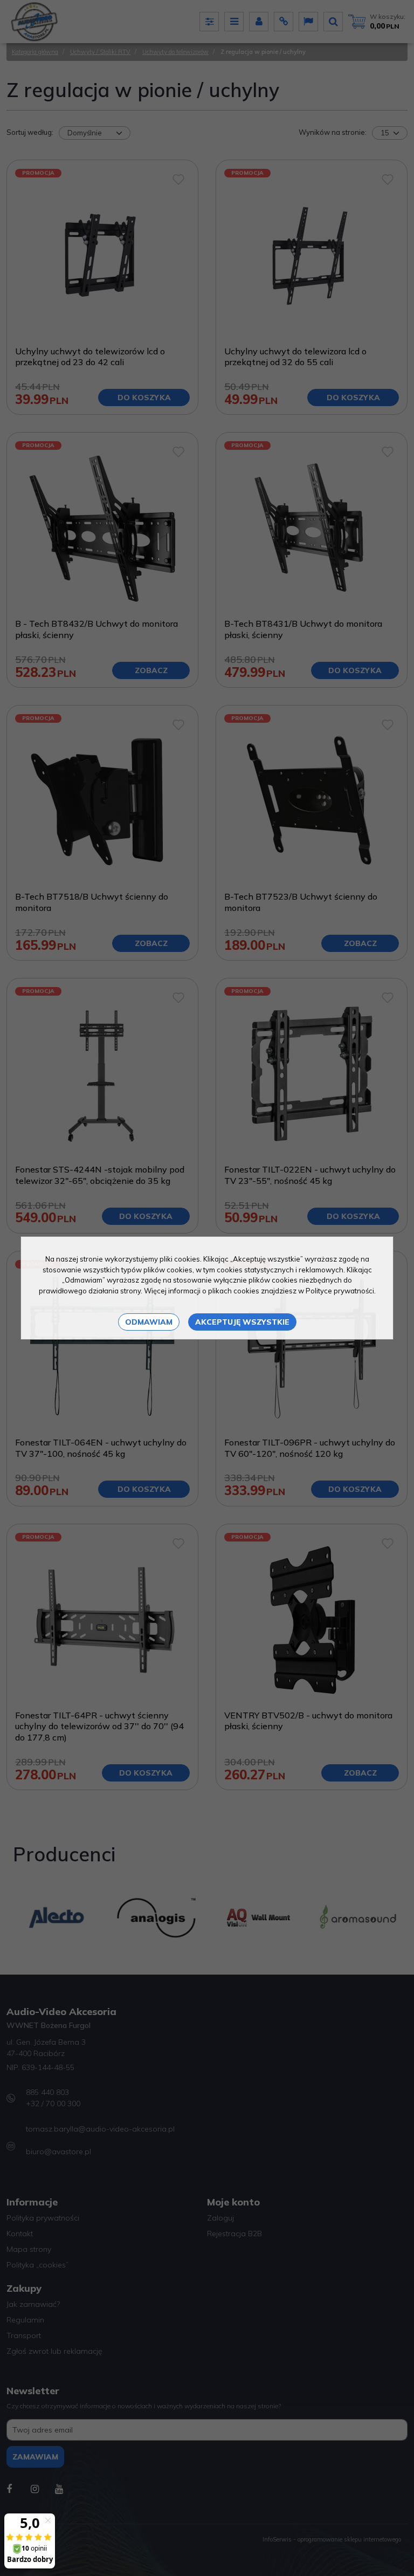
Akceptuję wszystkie (242, 1322)
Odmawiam (149, 1322)
